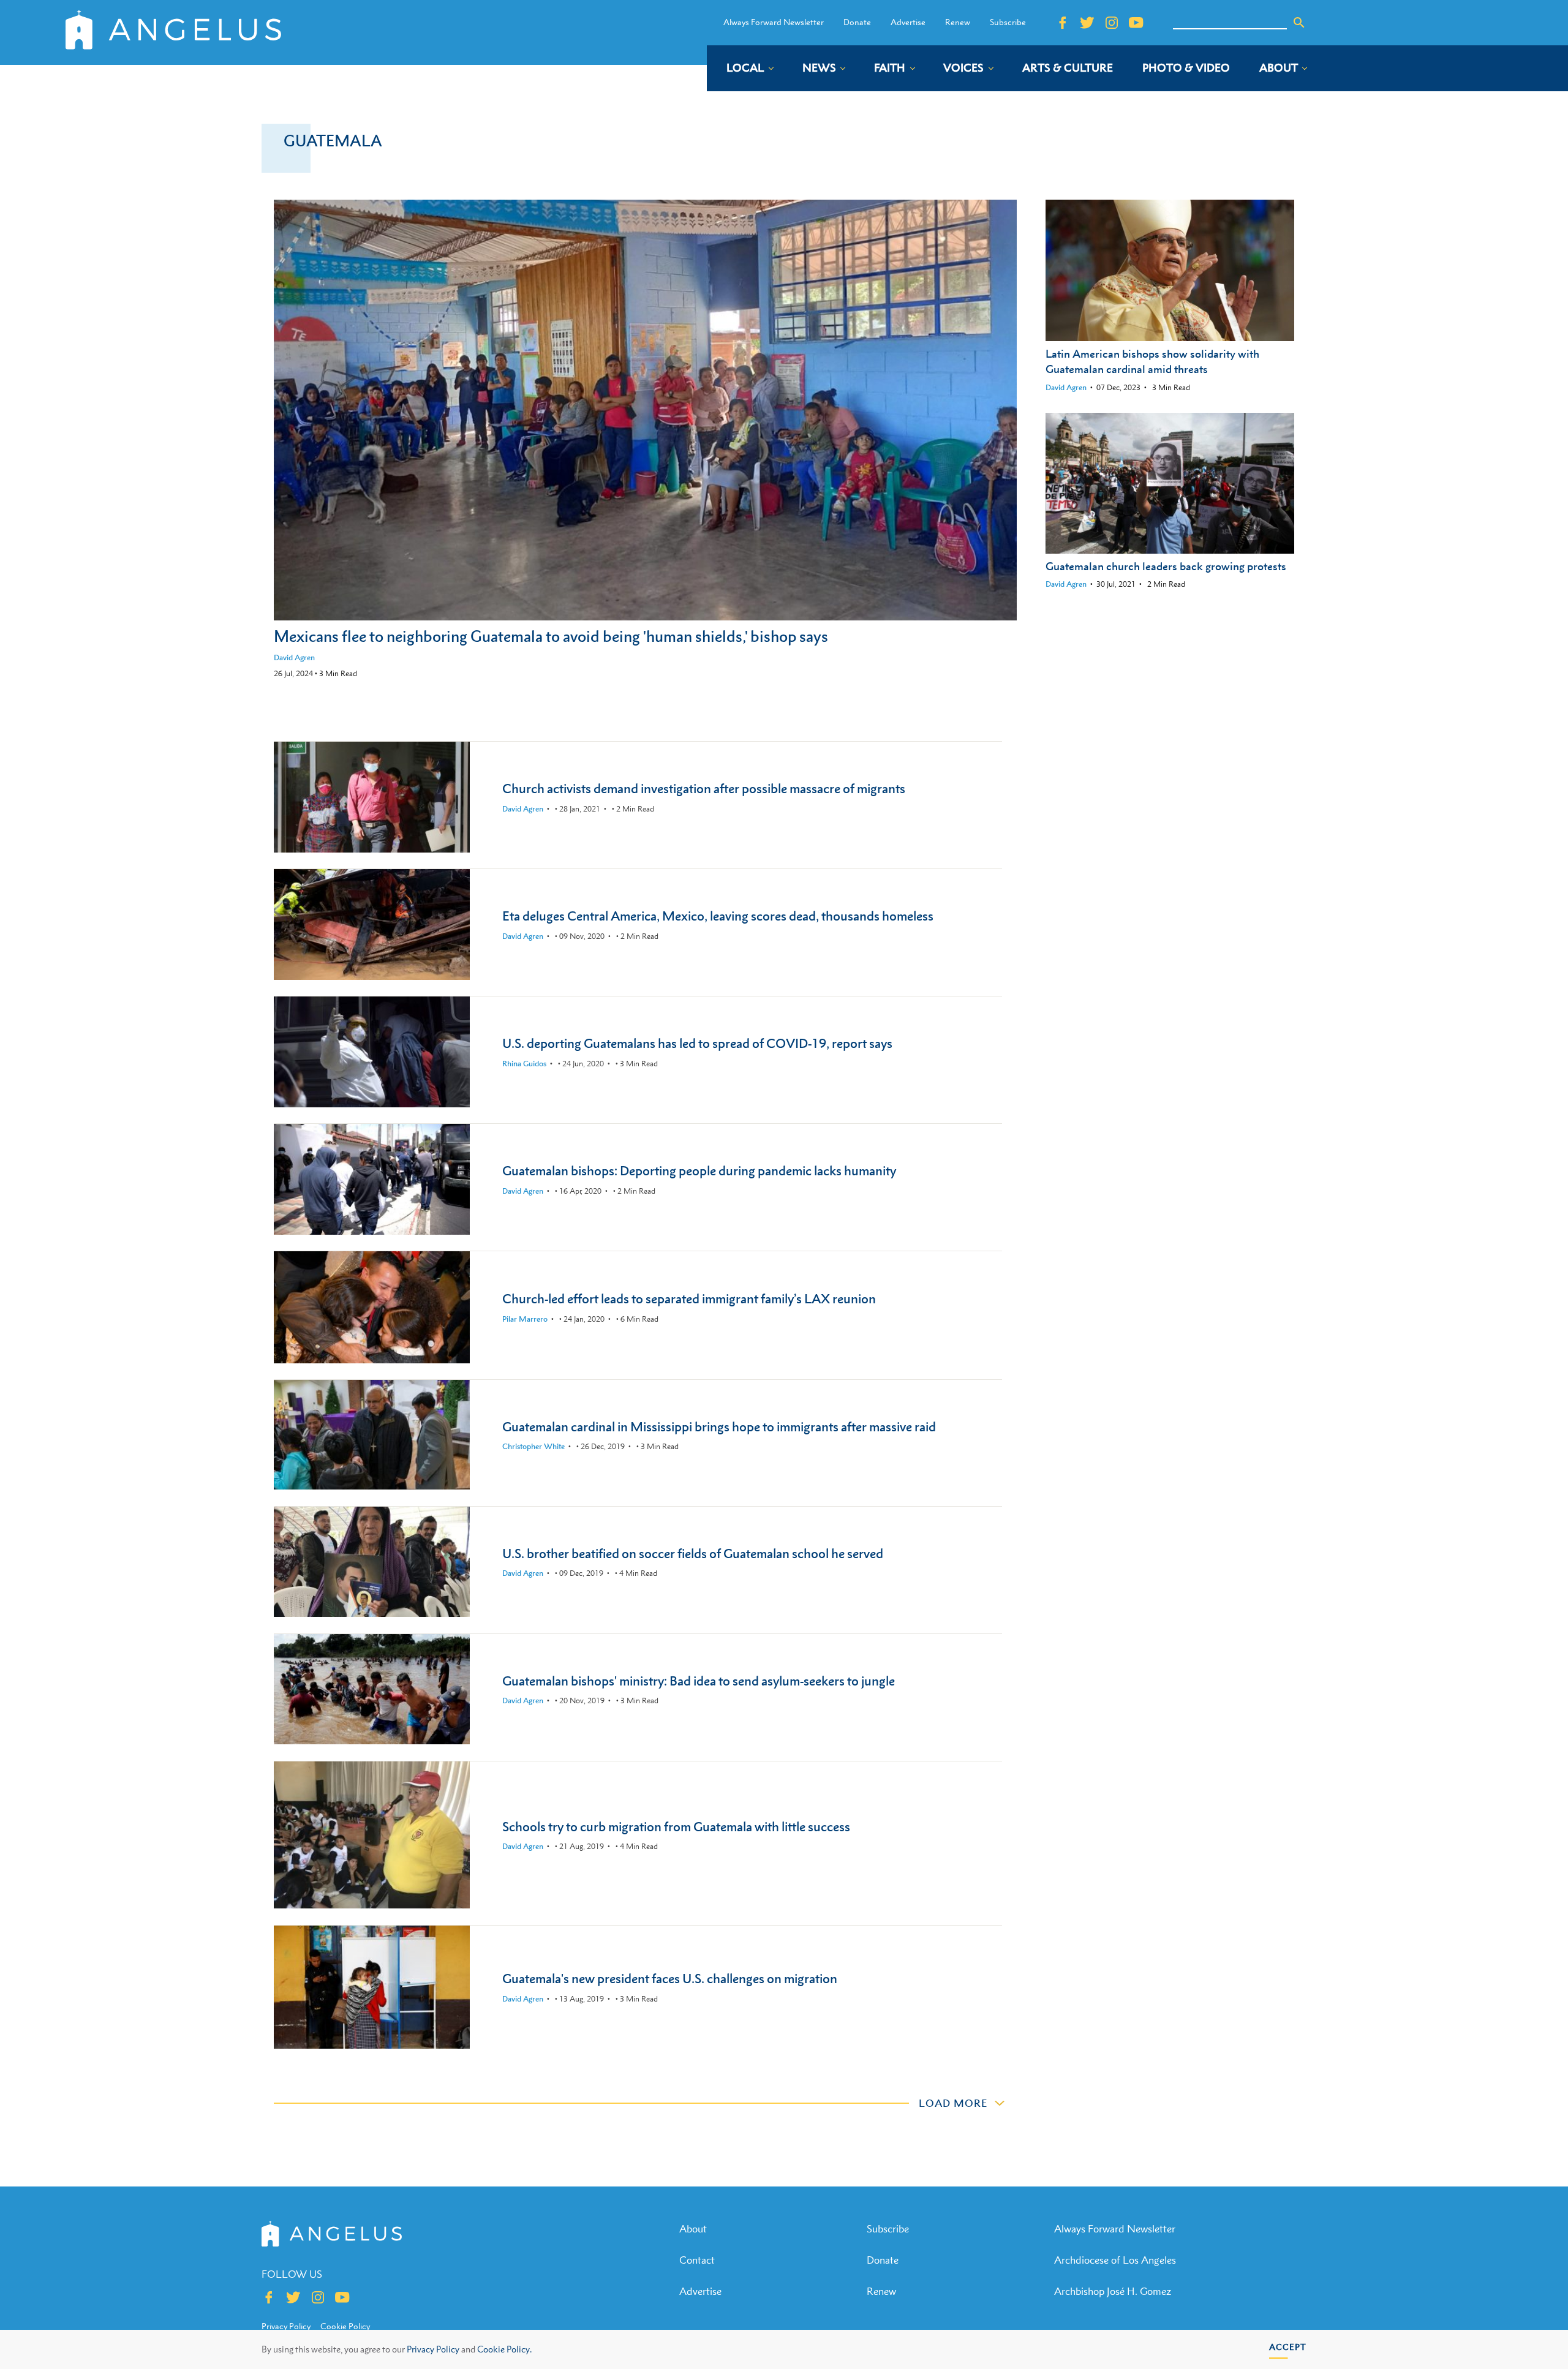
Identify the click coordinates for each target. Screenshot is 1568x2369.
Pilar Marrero (525, 1319)
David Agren (294, 657)
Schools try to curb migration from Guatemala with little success (676, 1827)
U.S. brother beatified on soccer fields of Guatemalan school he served (693, 1554)
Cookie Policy (345, 2326)
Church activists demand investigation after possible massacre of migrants (704, 789)
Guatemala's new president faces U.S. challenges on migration (670, 1979)
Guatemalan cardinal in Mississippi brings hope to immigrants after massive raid (719, 1427)
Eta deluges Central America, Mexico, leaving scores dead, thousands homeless (718, 916)
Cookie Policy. (504, 2349)
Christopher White (533, 1446)
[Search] (1299, 23)
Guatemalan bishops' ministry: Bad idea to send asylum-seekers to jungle (699, 1681)
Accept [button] (1288, 2347)
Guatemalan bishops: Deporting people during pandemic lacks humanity (699, 1171)
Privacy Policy (433, 2349)
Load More (953, 2103)
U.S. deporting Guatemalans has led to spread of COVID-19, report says (697, 1043)
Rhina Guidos (524, 1064)
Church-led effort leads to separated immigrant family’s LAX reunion (689, 1299)
